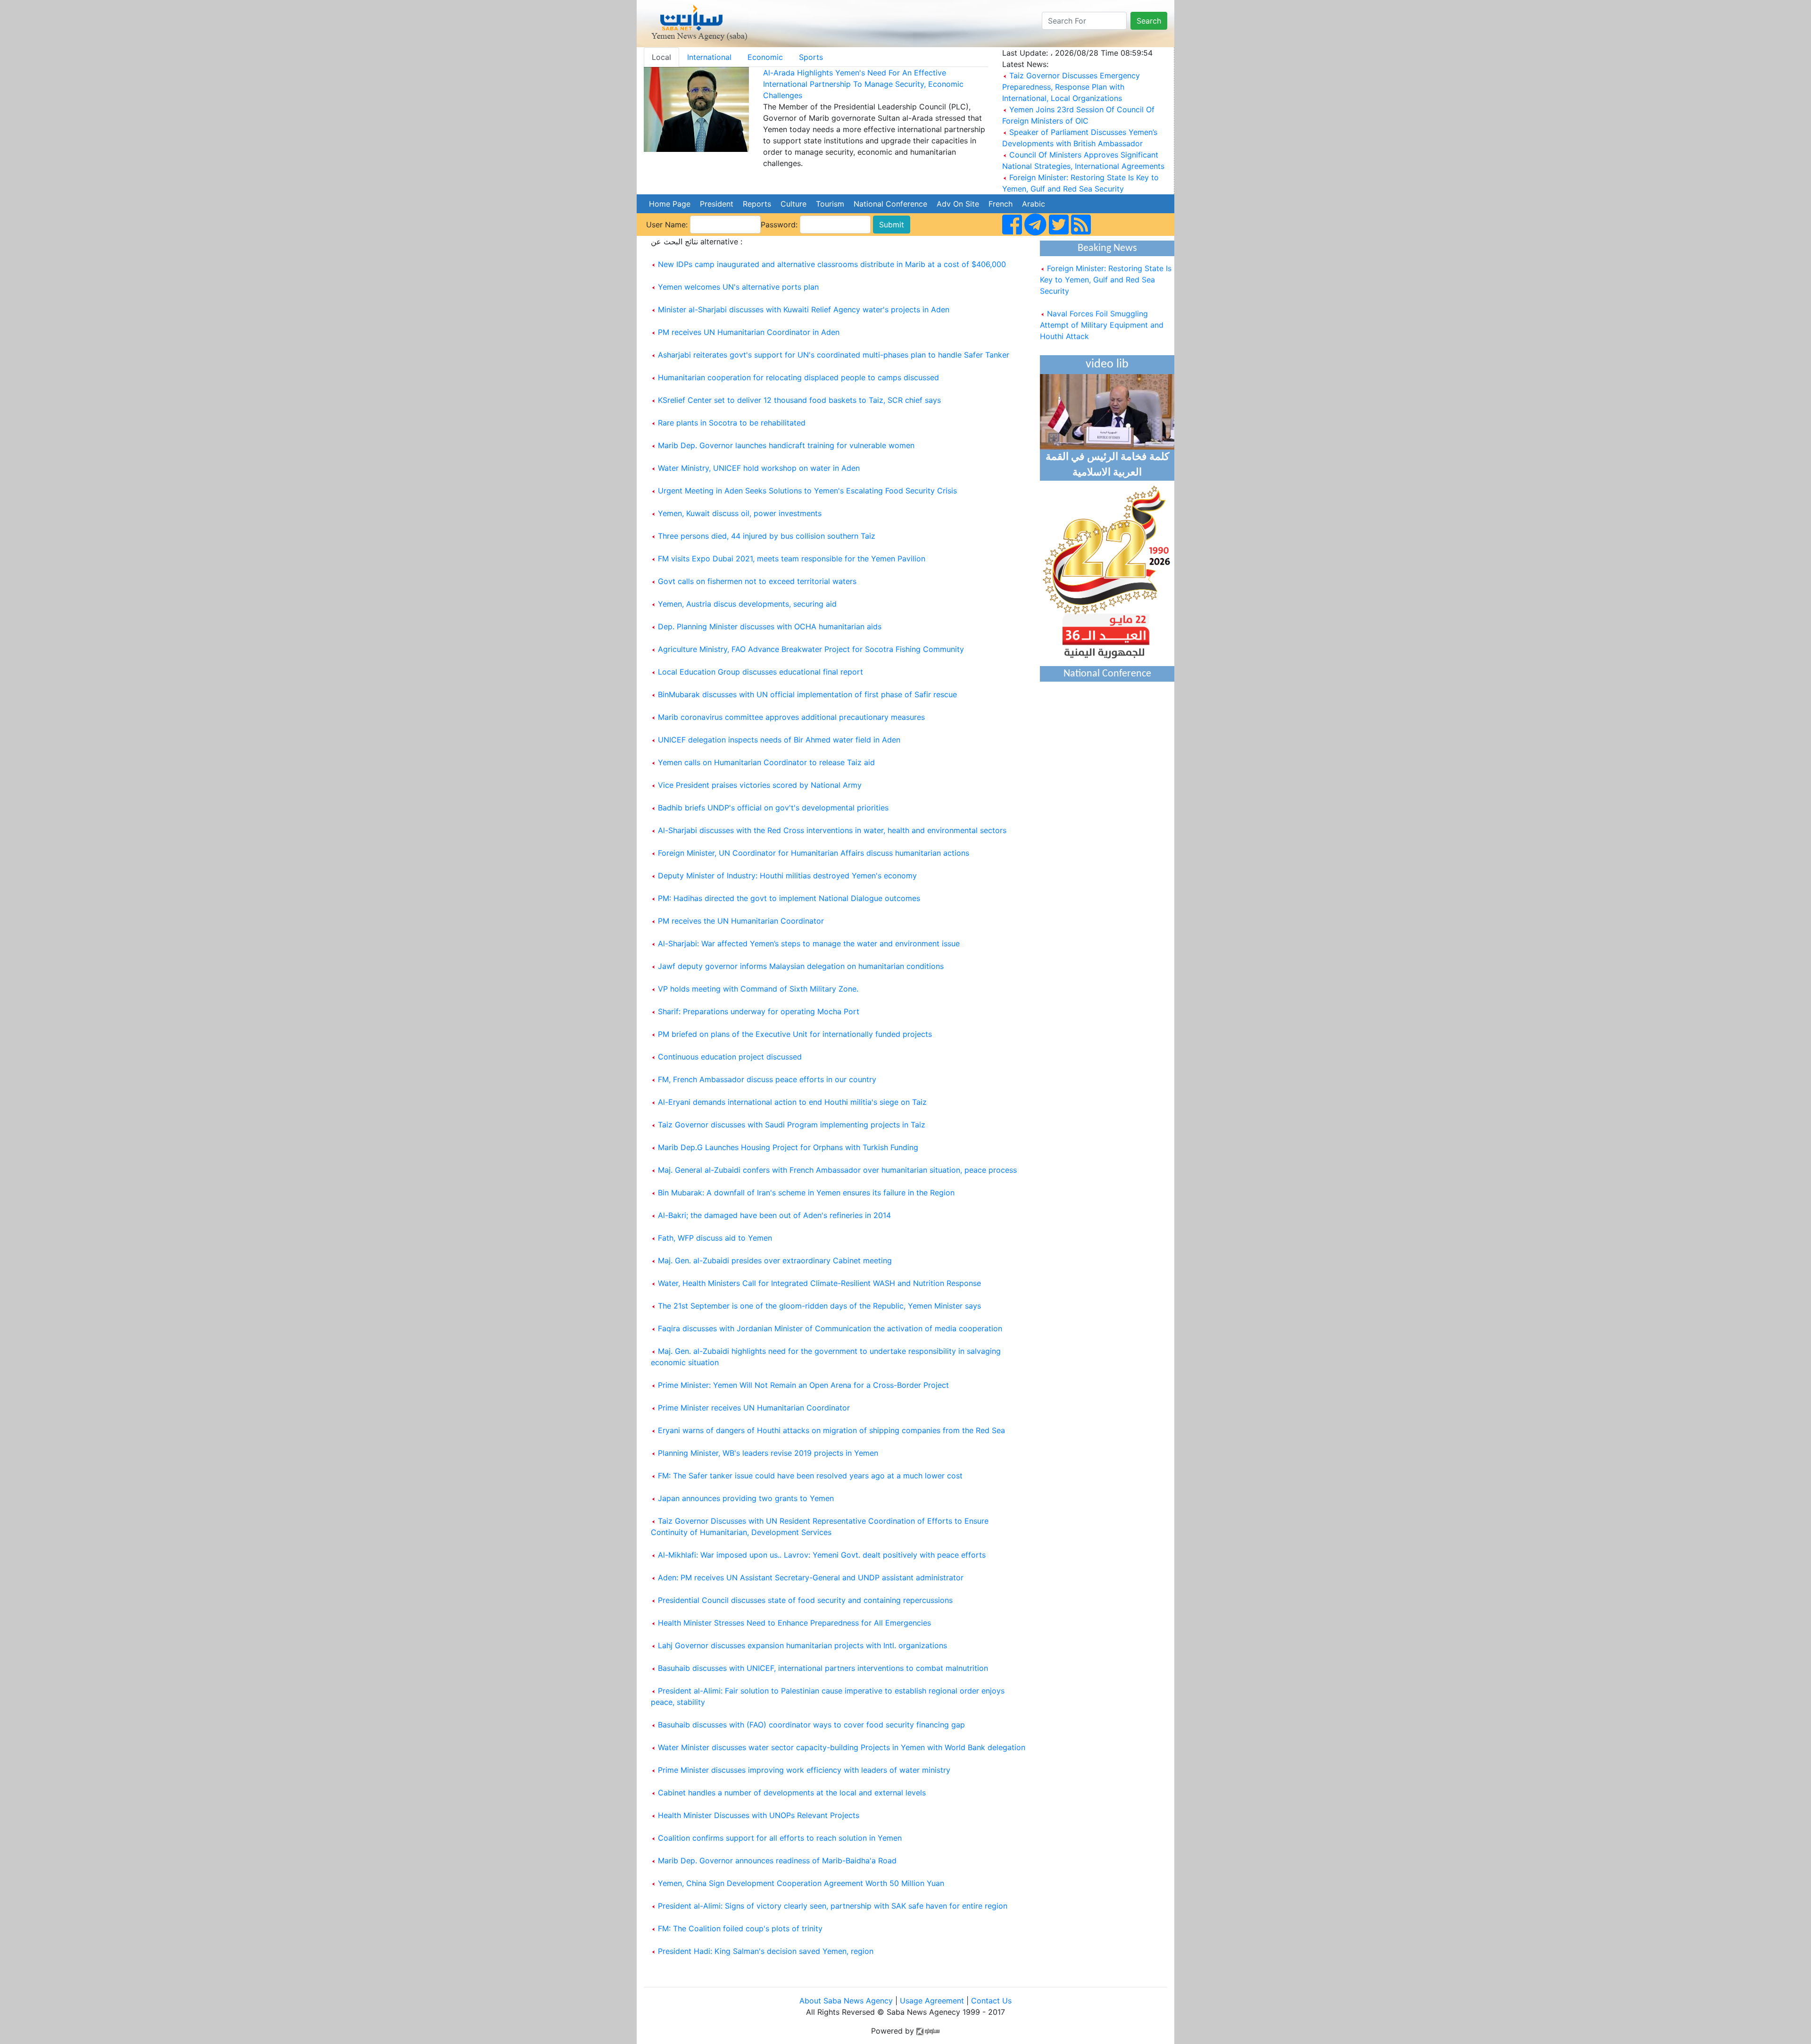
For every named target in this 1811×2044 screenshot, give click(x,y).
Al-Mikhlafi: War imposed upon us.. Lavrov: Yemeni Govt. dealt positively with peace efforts (822, 1555)
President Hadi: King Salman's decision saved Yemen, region (766, 1951)
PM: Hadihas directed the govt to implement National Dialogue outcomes (789, 898)
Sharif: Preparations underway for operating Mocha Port (759, 1011)
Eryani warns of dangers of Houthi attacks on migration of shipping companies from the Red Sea (831, 1430)
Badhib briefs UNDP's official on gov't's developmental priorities (773, 808)
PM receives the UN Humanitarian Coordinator (741, 921)
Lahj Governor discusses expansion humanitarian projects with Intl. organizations (802, 1645)
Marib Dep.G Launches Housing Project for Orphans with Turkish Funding (788, 1147)
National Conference (890, 204)
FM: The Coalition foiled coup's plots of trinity (740, 1928)
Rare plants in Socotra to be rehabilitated (732, 423)
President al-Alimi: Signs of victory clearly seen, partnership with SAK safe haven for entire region (833, 1906)
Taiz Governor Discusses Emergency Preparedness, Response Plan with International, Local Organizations (1071, 87)
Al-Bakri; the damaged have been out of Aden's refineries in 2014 (774, 1215)
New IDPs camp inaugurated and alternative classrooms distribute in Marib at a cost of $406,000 (832, 264)
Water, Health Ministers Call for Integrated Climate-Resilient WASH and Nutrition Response (819, 1283)
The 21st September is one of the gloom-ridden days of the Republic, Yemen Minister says (819, 1306)
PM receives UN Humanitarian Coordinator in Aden (749, 332)
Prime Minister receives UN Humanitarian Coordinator (754, 1408)
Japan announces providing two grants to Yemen (746, 1498)
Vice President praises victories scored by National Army (760, 785)
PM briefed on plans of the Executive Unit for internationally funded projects (795, 1034)
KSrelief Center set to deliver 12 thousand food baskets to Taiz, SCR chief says (799, 400)
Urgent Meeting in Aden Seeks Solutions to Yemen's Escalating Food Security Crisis (807, 491)
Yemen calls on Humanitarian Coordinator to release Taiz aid (766, 762)
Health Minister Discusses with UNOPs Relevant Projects (759, 1815)
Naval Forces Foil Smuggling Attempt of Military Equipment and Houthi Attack (1102, 303)
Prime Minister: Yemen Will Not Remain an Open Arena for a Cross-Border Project (803, 1385)
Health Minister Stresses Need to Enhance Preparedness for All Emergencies (794, 1623)
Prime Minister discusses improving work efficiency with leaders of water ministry (804, 1770)
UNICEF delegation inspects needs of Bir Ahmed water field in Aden (779, 740)
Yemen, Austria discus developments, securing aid (747, 604)
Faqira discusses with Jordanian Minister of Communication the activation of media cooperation (830, 1328)
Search (1149, 21)
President (717, 204)
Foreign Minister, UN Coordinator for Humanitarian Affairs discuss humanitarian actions (814, 853)
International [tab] (709, 57)
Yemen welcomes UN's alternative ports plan (738, 287)
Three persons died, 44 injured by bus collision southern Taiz (767, 536)
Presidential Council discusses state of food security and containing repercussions (805, 1600)
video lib (1107, 364)
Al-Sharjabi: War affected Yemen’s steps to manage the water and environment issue (809, 943)
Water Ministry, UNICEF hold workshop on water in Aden (759, 468)
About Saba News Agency (847, 2001)
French (1001, 204)
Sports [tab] (811, 57)
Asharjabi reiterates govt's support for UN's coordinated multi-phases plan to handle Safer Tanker (834, 355)
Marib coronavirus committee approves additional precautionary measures (791, 717)
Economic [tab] (765, 57)
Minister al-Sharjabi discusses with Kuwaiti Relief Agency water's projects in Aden (804, 309)
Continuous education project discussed (730, 1057)
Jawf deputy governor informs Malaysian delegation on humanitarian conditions (801, 966)
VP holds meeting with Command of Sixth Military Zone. (758, 989)
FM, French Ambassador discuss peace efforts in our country (767, 1079)
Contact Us (991, 2001)
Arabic (1034, 204)
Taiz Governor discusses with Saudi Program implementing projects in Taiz (792, 1125)
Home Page (670, 204)
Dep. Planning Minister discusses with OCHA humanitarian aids (770, 626)
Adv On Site (958, 204)
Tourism (830, 204)
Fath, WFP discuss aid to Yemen (715, 1238)
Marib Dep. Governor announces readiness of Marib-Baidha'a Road (777, 1860)
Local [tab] (661, 57)
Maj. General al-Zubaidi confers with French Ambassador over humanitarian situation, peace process (837, 1170)
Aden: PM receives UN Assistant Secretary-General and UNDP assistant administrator (811, 1577)
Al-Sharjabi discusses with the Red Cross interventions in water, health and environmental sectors (832, 830)
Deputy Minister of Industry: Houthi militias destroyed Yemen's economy (787, 876)
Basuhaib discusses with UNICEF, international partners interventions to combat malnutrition (823, 1668)
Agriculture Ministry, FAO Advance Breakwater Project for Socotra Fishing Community (811, 649)
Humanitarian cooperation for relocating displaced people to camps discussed (798, 377)
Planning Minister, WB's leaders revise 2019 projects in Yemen (768, 1453)
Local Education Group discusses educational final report (760, 672)
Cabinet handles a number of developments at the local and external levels (792, 1793)
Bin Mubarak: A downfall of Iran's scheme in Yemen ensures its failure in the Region (806, 1193)
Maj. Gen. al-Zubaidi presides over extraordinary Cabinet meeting (775, 1260)
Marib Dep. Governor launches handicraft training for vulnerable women (786, 445)
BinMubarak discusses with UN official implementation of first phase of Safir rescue (807, 694)
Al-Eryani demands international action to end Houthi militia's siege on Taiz (792, 1102)
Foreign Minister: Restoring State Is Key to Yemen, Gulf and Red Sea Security (1106, 258)
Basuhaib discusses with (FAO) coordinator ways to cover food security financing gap (811, 1725)
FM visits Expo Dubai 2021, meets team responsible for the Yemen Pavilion (792, 559)
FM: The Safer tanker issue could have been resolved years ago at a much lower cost (810, 1476)
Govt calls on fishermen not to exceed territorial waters (757, 581)
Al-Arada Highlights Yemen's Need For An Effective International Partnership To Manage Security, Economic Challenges (863, 84)
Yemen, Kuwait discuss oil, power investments (740, 513)
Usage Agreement (932, 2001)
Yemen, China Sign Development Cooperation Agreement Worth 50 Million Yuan (801, 1883)
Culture (793, 204)
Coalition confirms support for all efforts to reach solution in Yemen (780, 1838)
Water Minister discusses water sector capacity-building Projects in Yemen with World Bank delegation (842, 1747)
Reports (757, 204)
